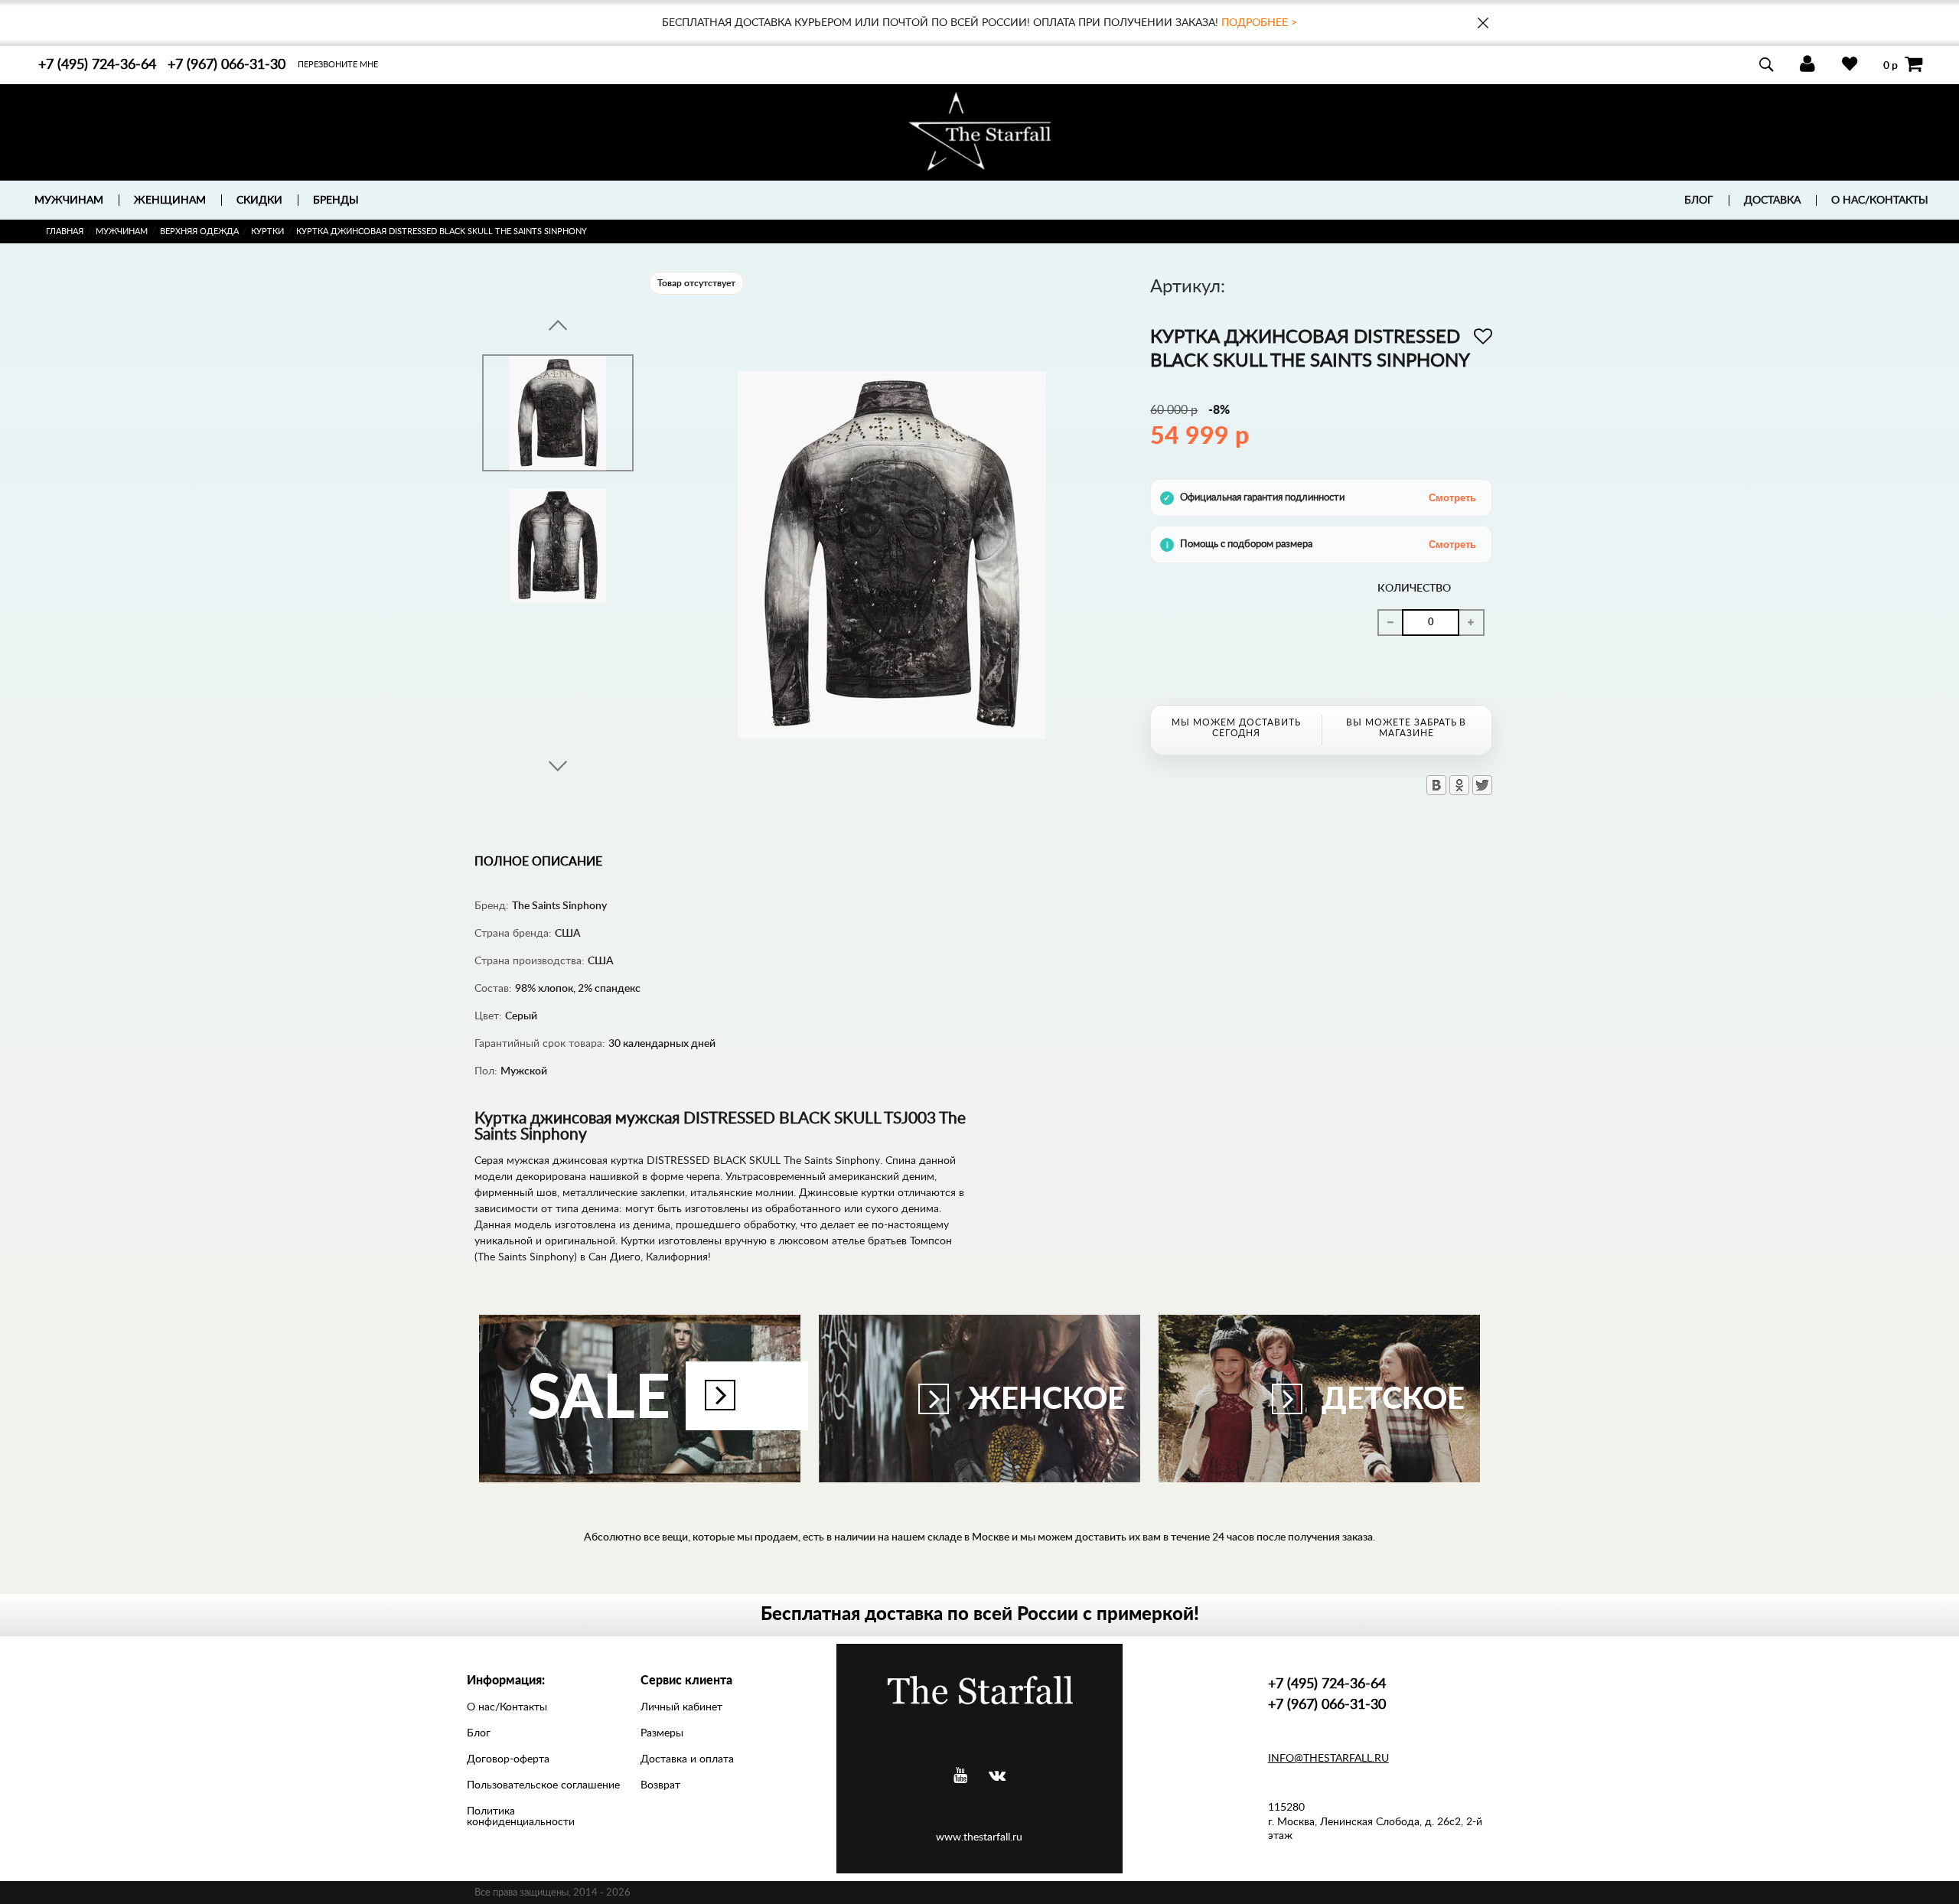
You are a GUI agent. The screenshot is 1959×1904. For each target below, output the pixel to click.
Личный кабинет (681, 1707)
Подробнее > (1259, 23)
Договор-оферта (508, 1759)
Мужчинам (122, 231)
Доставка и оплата (687, 1759)
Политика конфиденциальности (521, 1817)
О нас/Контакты (1880, 201)
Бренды (336, 201)
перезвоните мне (338, 65)
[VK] (997, 1776)
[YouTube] (960, 1776)
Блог (1699, 201)
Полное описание (538, 862)
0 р (1891, 65)
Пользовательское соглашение (543, 1785)
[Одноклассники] (1459, 785)
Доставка (1772, 201)
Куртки (267, 231)
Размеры (662, 1733)
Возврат (660, 1785)
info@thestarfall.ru (1328, 1759)
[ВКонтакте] (1436, 785)
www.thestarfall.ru (979, 1837)
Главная (65, 231)
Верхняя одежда (199, 231)
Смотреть (1452, 498)
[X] (1482, 785)
